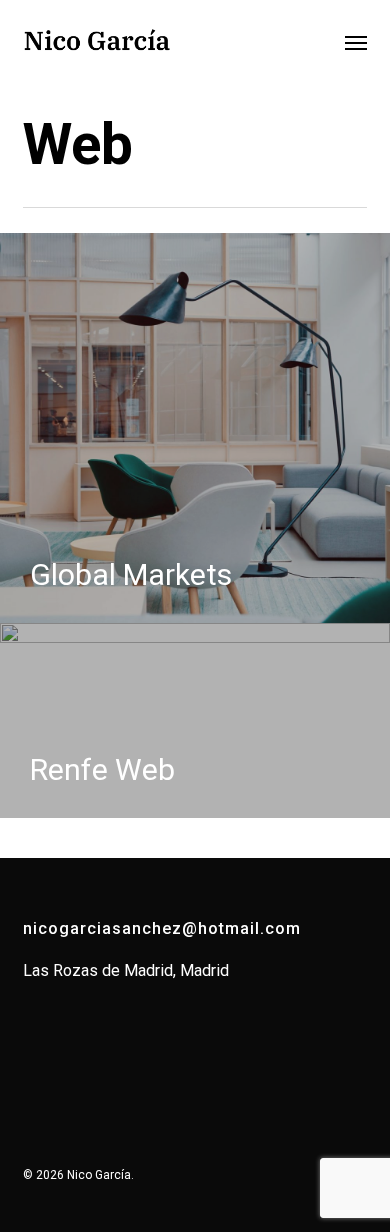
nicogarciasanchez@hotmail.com (162, 928)
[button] (356, 42)
